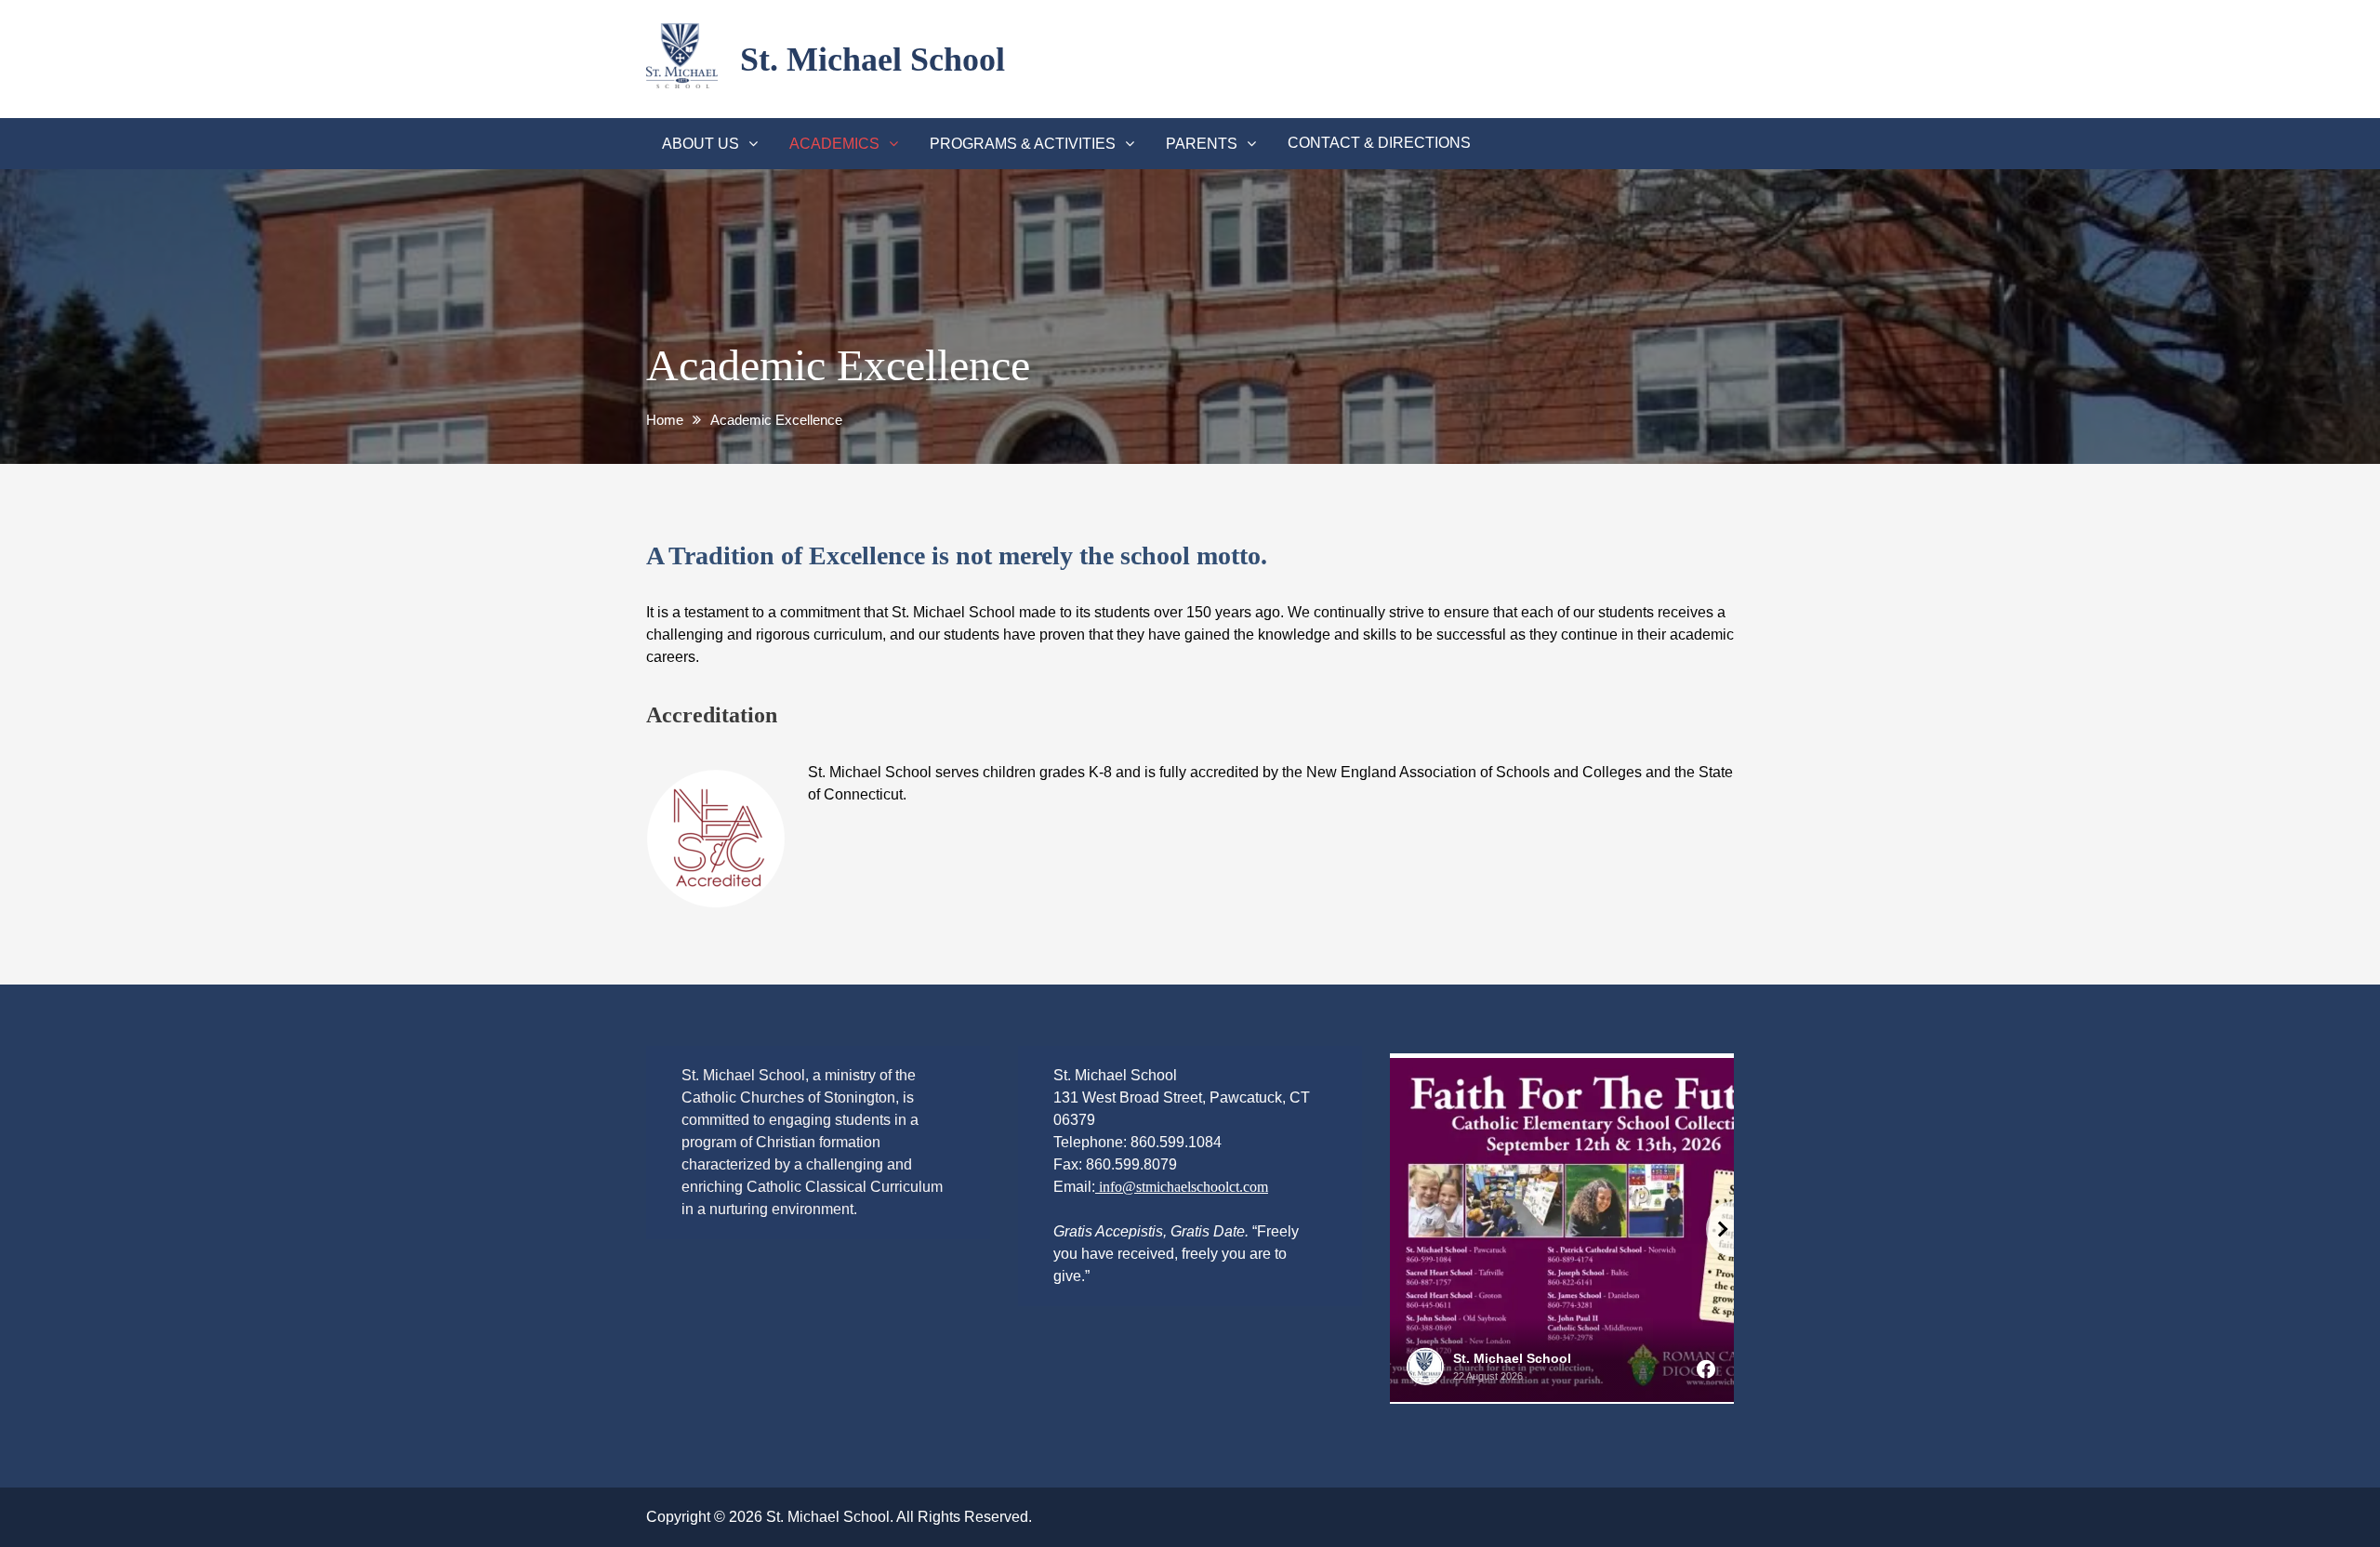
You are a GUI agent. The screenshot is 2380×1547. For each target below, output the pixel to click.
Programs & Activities (1023, 144)
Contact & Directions (1379, 143)
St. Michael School (873, 59)
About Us (701, 144)
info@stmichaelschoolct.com (1182, 1187)
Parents (1202, 144)
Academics (834, 144)
